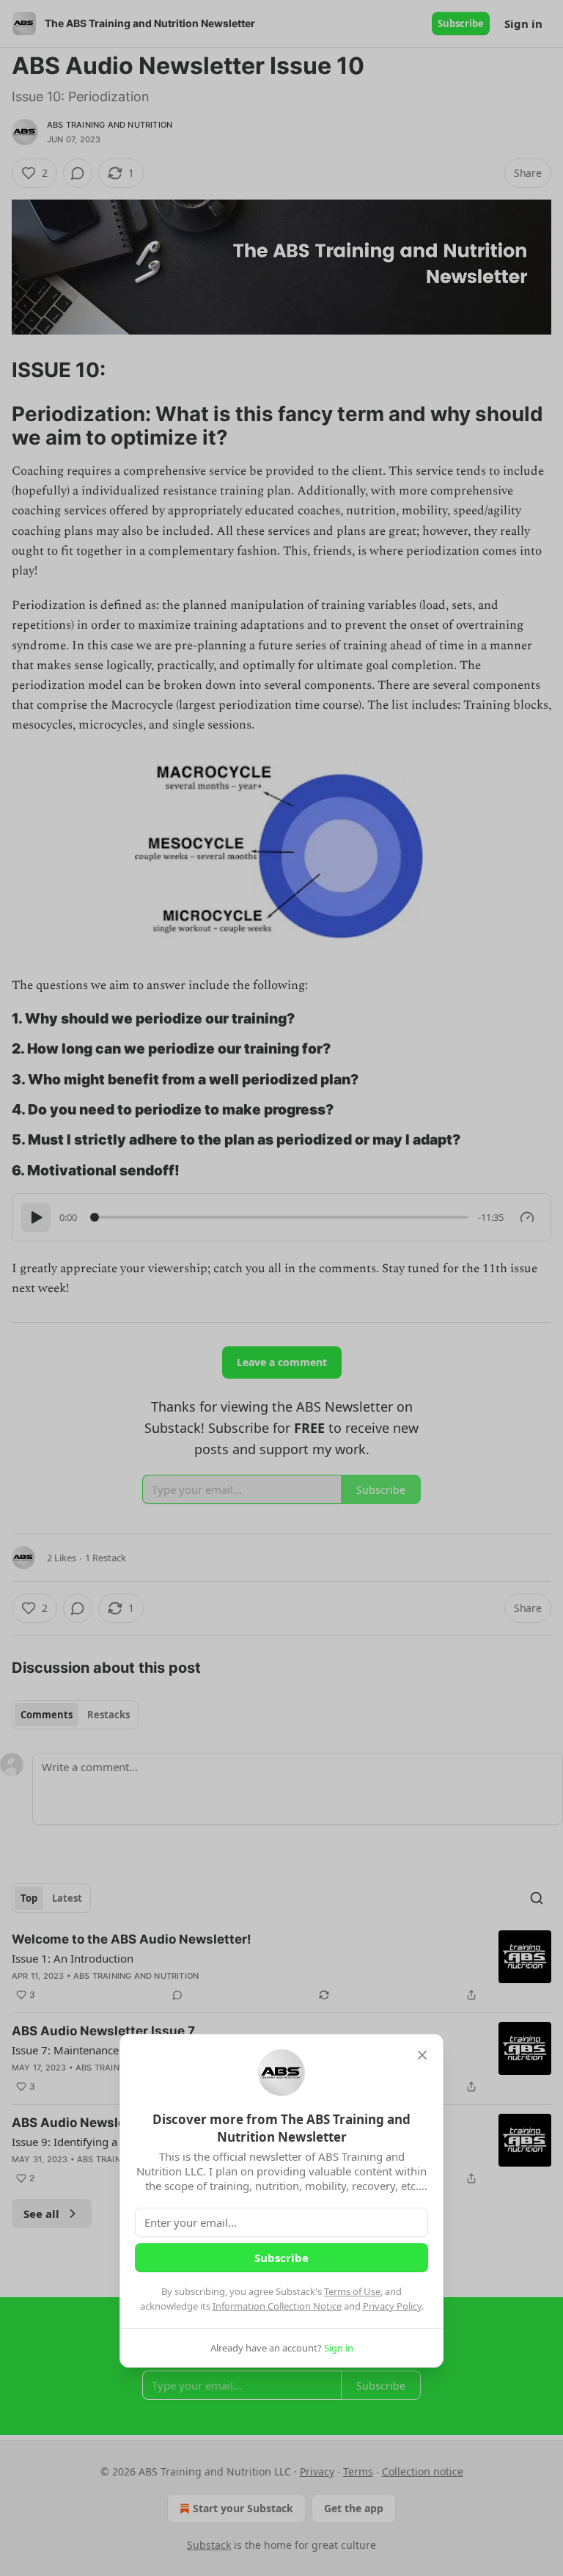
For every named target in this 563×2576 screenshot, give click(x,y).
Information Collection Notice (277, 2306)
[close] (422, 2055)
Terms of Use (352, 2291)
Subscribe (281, 2258)
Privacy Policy (392, 2306)
